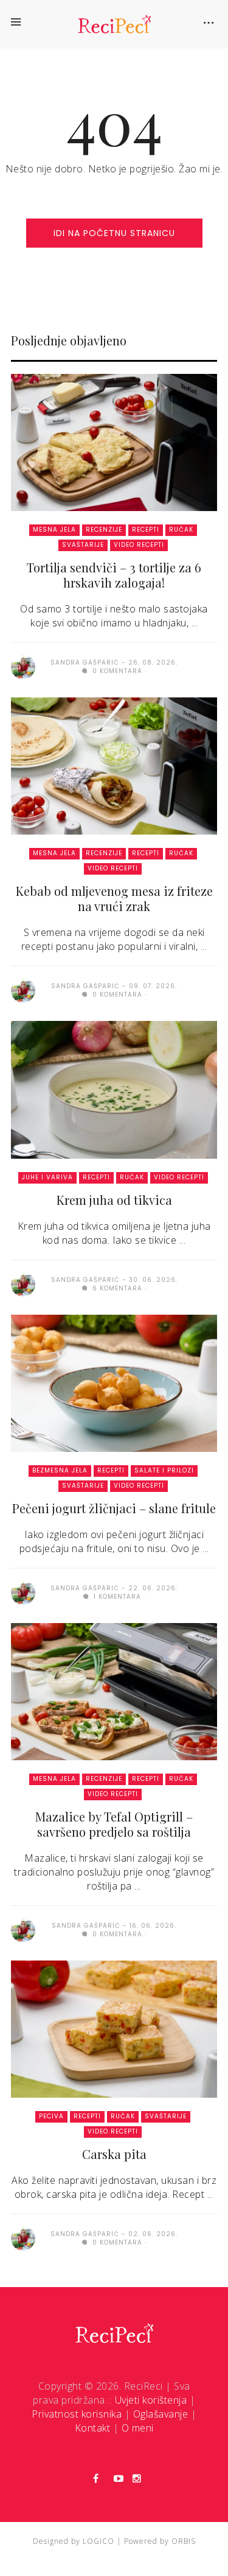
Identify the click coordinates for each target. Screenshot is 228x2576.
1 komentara (116, 1597)
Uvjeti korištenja (151, 2400)
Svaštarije (83, 545)
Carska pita (114, 2154)
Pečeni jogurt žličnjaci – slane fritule (114, 1508)
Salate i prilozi (164, 1470)
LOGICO (98, 2541)
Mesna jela (54, 530)
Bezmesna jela (60, 1470)
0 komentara (116, 671)
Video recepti (139, 545)
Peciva (51, 2116)
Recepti (146, 530)
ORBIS (184, 2541)
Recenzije (104, 530)
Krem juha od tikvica (114, 1200)
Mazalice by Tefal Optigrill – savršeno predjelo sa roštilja (114, 1824)
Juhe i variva (47, 1177)
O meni (138, 2428)
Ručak (181, 530)
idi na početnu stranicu (114, 233)
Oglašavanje (161, 2414)
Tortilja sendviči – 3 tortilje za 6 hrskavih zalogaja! (114, 575)
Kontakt (93, 2428)
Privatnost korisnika (77, 2414)
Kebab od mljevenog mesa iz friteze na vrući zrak (114, 898)
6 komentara (116, 1288)
